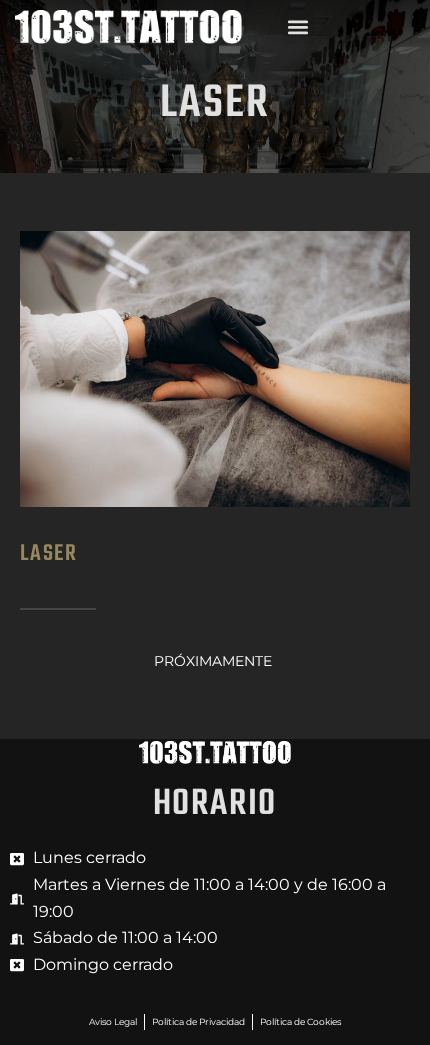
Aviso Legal (113, 1021)
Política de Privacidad (198, 1021)
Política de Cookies (300, 1021)
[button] (297, 27)
